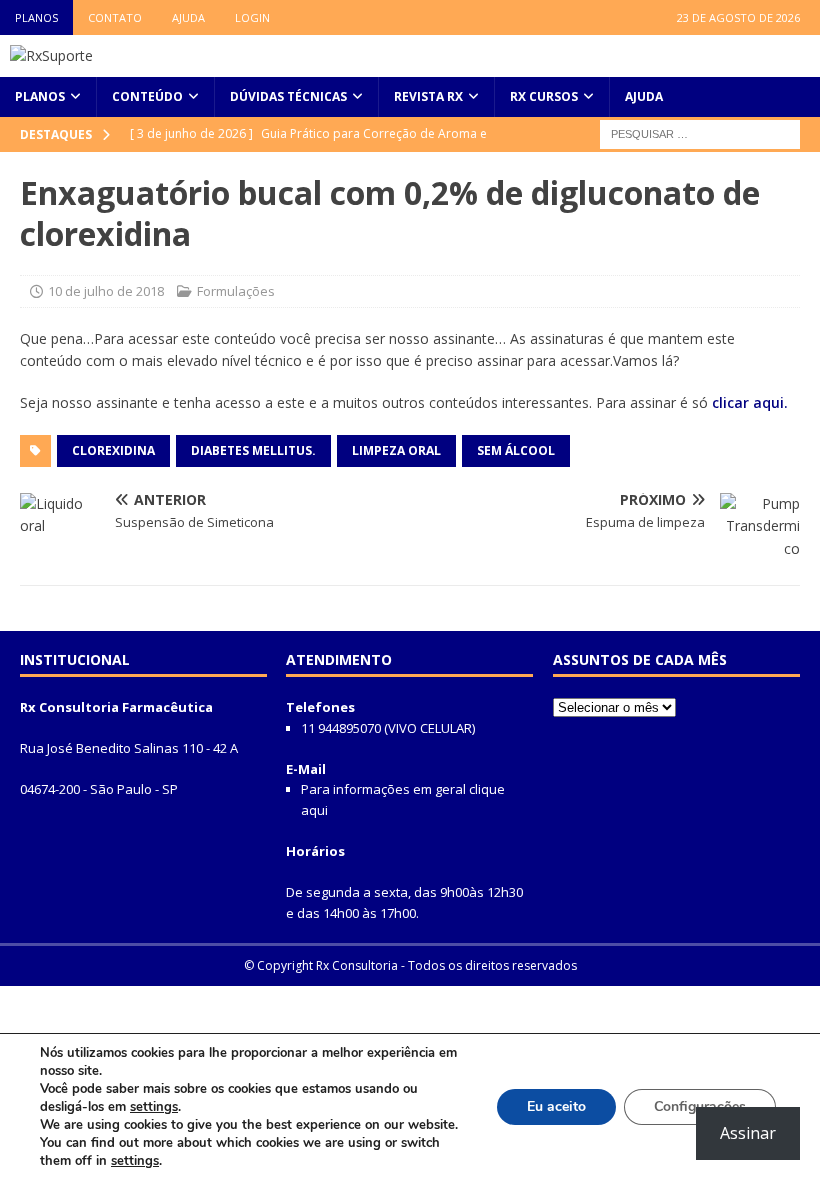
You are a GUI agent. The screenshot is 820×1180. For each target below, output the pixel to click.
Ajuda (188, 17)
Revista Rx (428, 96)
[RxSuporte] (51, 55)
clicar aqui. (750, 402)
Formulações (236, 291)
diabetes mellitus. (253, 450)
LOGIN (252, 17)
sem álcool (516, 450)
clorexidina (113, 450)
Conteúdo (147, 96)
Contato (115, 17)
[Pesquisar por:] (700, 132)
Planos (36, 17)
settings (154, 1107)
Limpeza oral (396, 450)
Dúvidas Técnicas (288, 96)
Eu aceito (556, 1106)
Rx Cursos (544, 96)
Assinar (748, 1133)
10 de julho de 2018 (106, 291)
